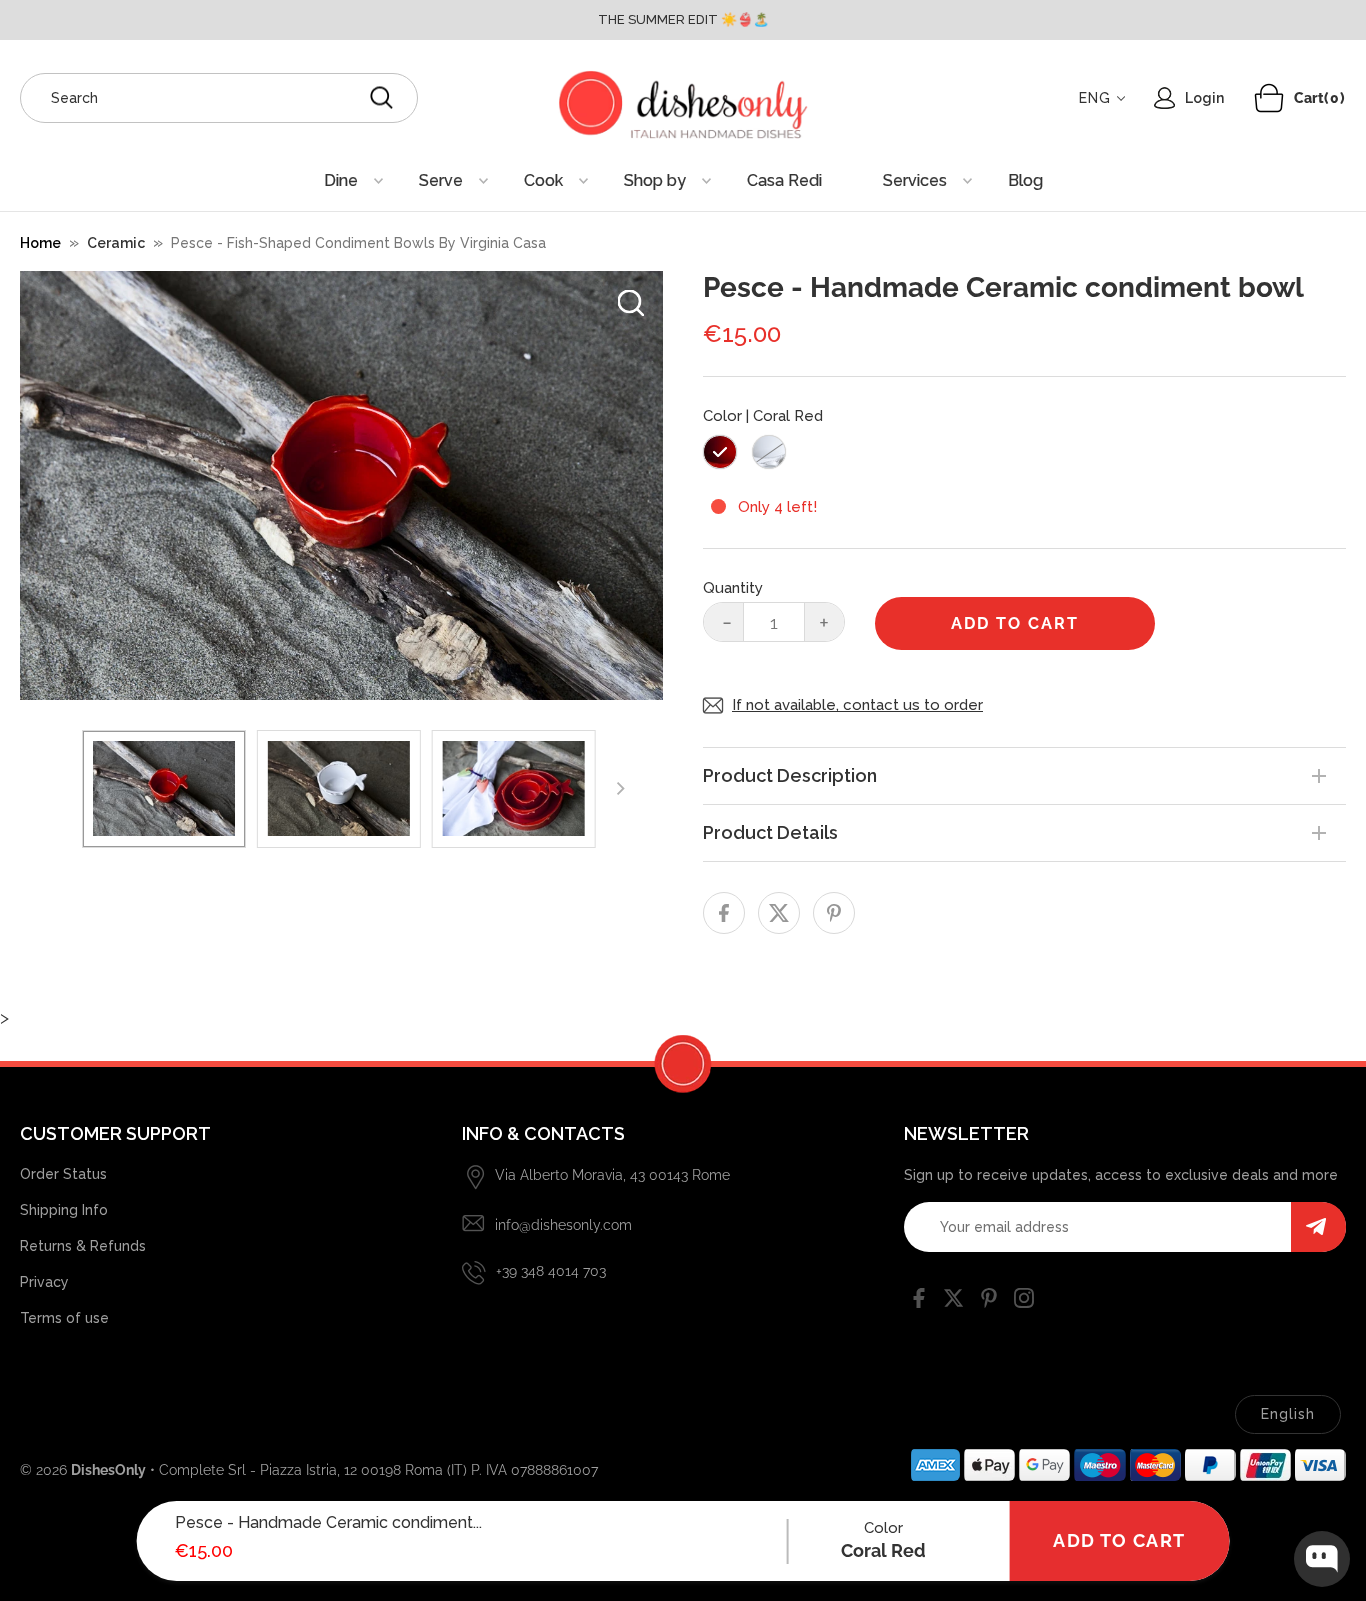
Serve (441, 180)
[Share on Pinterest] (834, 913)
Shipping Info (64, 1210)
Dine (341, 180)
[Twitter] (954, 1302)
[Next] (620, 789)
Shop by (655, 180)
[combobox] (219, 98)
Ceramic (116, 243)
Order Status (63, 1174)
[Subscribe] (1318, 1227)
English (1288, 1414)
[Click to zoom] (631, 303)
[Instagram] (1024, 1302)
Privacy (44, 1282)
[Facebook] (919, 1302)
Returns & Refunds (83, 1246)
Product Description (790, 775)
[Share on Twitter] (779, 913)
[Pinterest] (989, 1302)
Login (1204, 98)
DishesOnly (108, 1470)
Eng (1095, 98)
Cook (543, 180)
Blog (1025, 180)
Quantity (733, 588)
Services (915, 180)
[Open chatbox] (1322, 1559)
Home (40, 243)
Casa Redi (784, 180)
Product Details (770, 832)
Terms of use (64, 1318)
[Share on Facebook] (724, 913)
